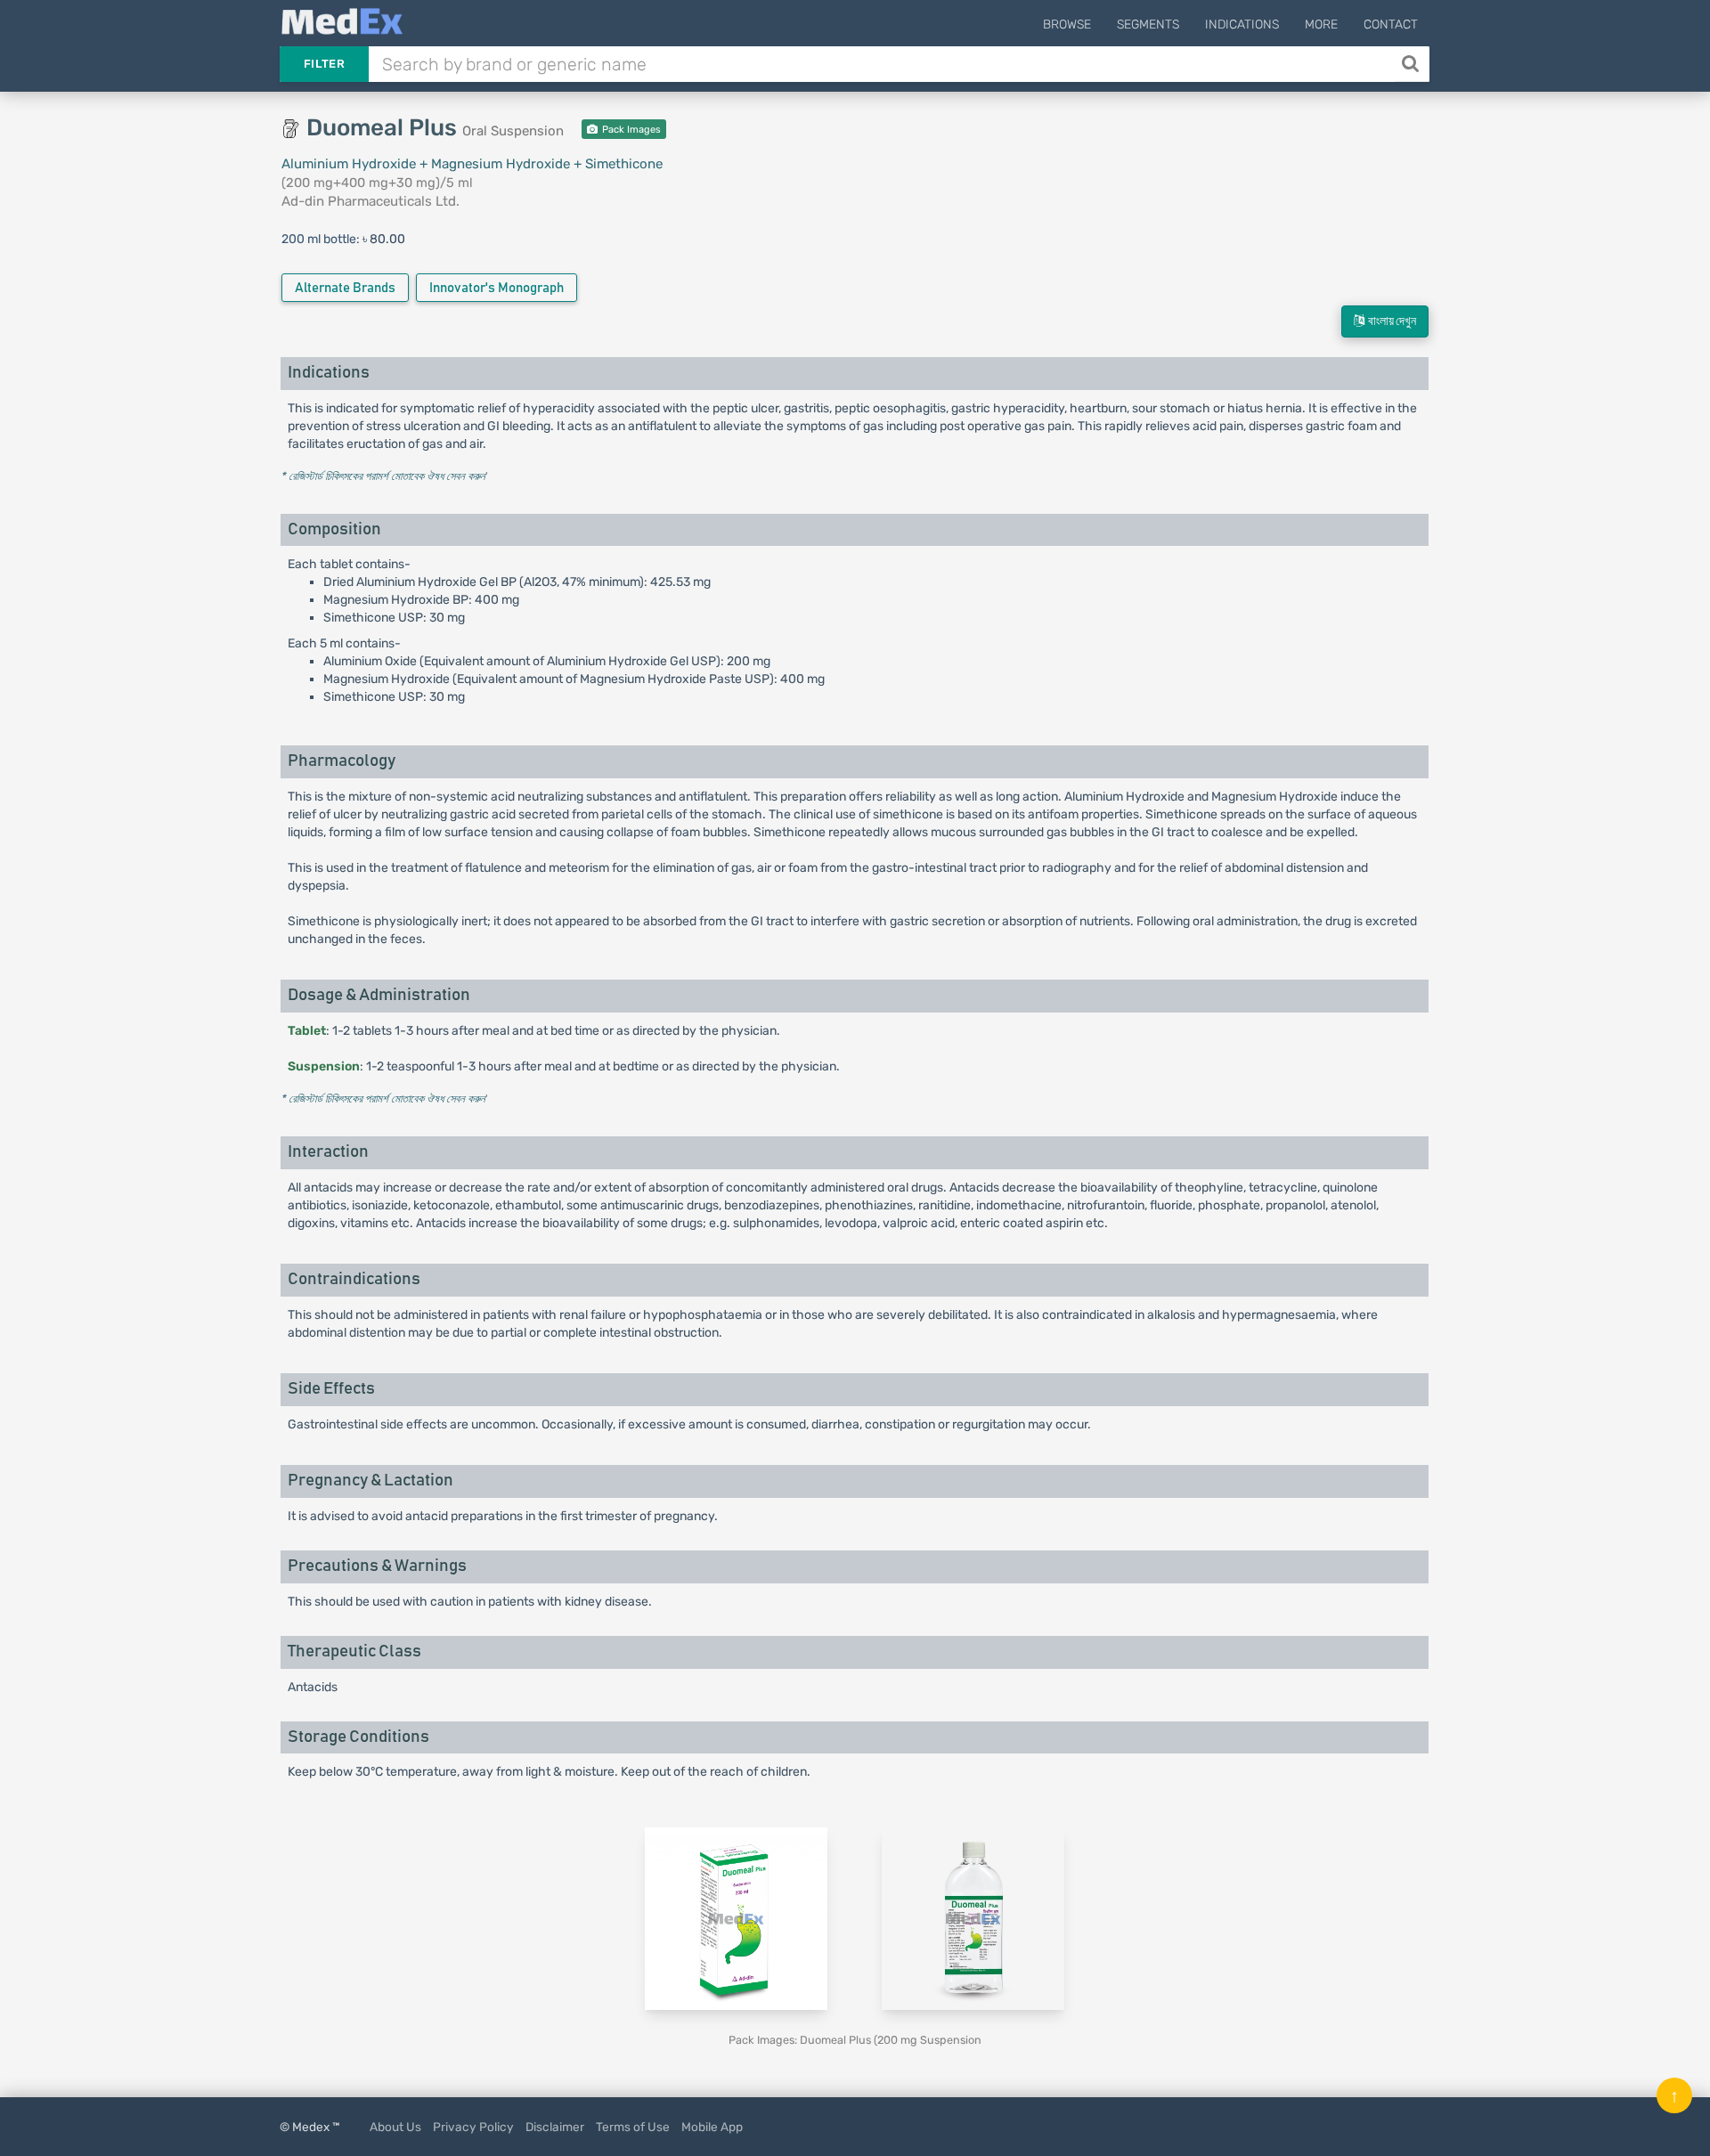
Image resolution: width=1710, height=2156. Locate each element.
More (1321, 24)
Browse (1067, 24)
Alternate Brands (345, 288)
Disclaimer (555, 2127)
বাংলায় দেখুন (1390, 321)
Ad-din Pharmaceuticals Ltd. (370, 201)
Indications (1242, 24)
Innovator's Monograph (497, 288)
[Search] (1412, 64)
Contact (1391, 24)
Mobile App (712, 2127)
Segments (1148, 24)
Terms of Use (633, 2127)
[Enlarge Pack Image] (736, 1918)
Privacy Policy (473, 2127)
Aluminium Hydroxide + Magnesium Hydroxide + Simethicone (472, 164)
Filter (324, 64)
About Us (395, 2127)
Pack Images (630, 130)
